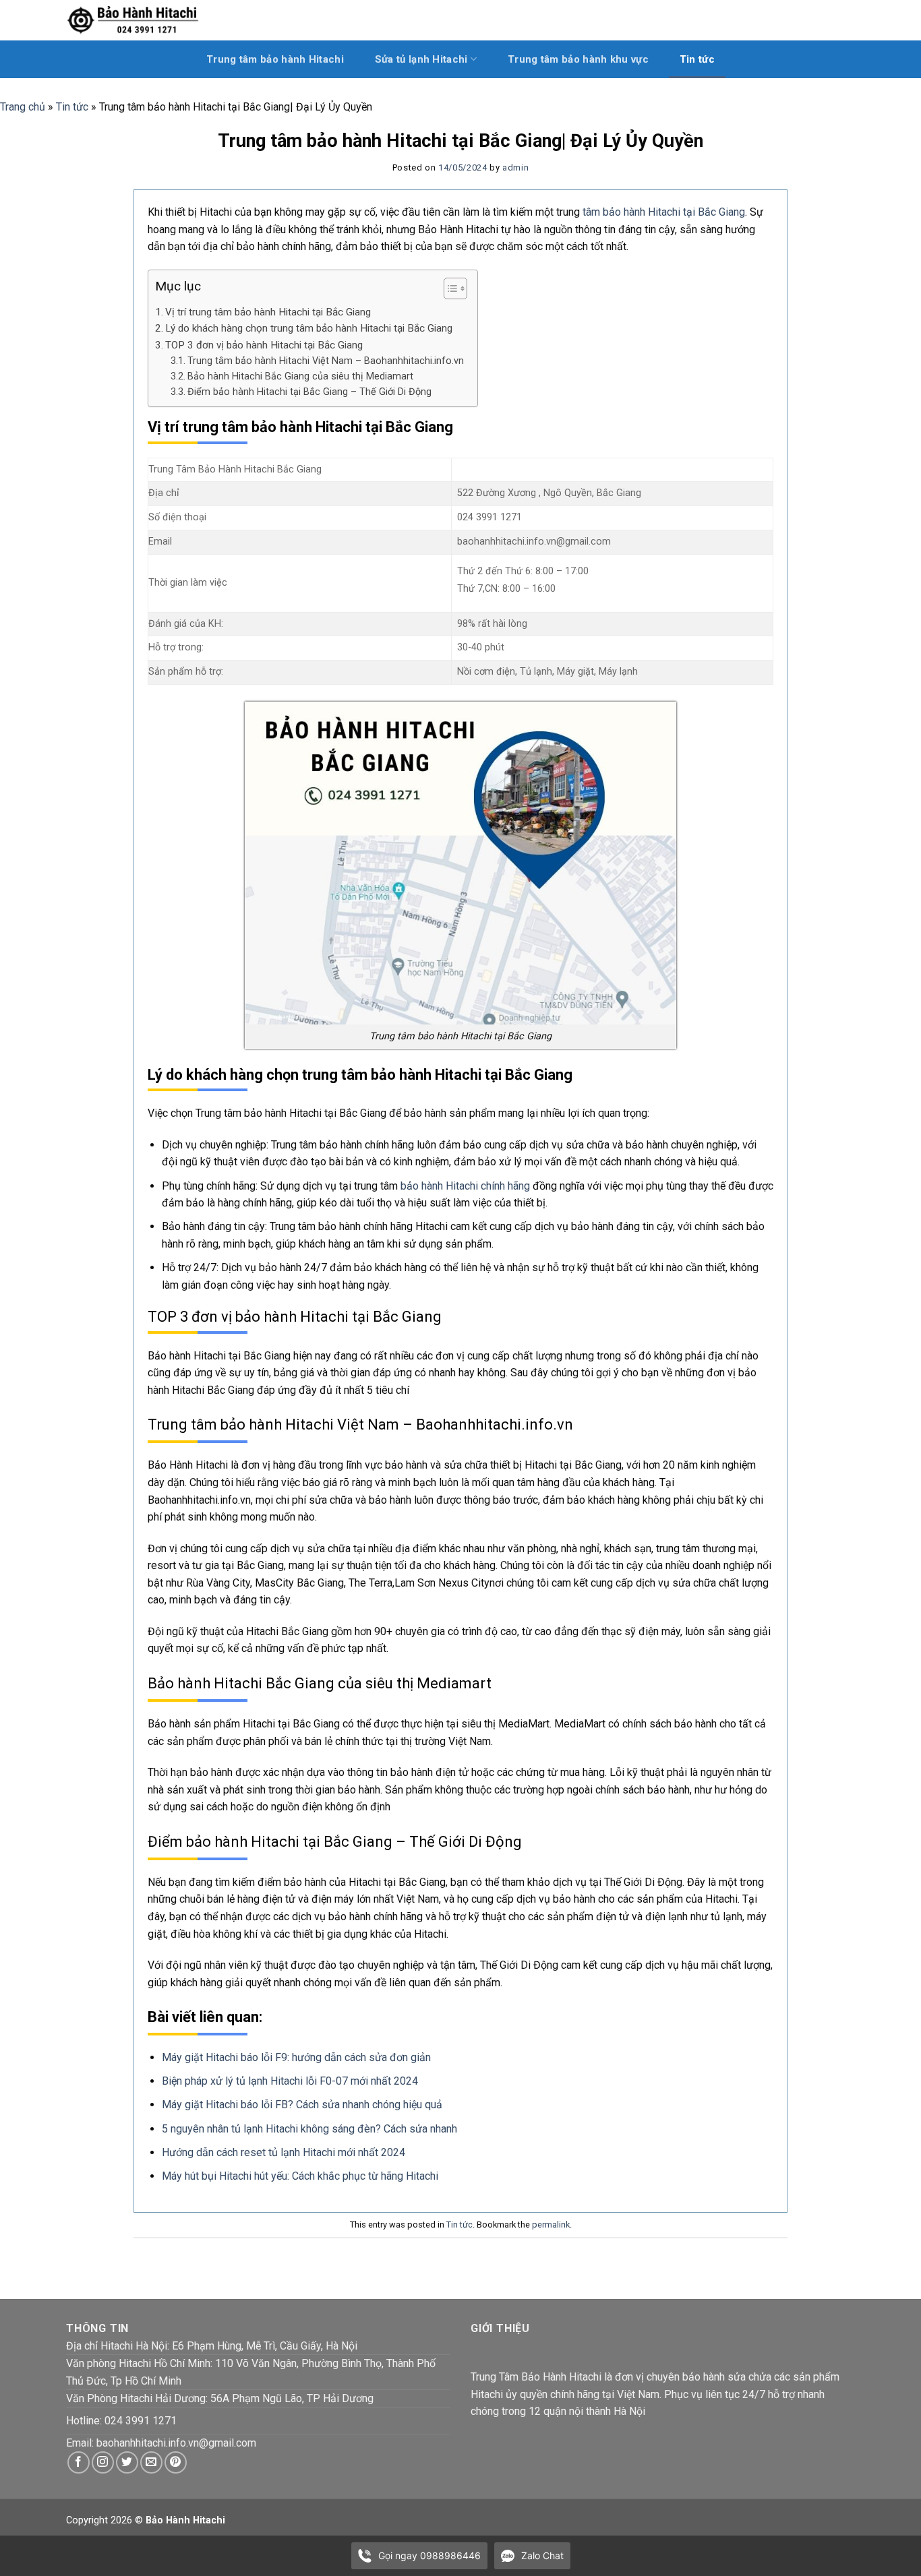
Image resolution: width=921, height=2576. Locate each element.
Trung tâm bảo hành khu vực (578, 59)
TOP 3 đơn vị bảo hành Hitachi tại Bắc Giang (265, 345)
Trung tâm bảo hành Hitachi (275, 59)
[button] (449, 290)
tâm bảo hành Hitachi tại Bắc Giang (664, 212)
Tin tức (697, 59)
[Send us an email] (151, 2462)
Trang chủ (23, 107)
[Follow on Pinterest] (176, 2462)
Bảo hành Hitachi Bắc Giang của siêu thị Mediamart (300, 376)
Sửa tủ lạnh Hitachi (421, 59)
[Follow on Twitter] (127, 2462)
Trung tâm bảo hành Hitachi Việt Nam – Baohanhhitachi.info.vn (326, 361)
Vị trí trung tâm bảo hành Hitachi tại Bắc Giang (268, 312)
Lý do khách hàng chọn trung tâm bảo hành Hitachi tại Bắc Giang (309, 328)
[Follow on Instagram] (103, 2462)
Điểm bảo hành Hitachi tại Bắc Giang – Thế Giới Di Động (309, 392)
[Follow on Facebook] (79, 2462)
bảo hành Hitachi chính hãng (465, 1186)
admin (515, 167)
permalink (551, 2225)
